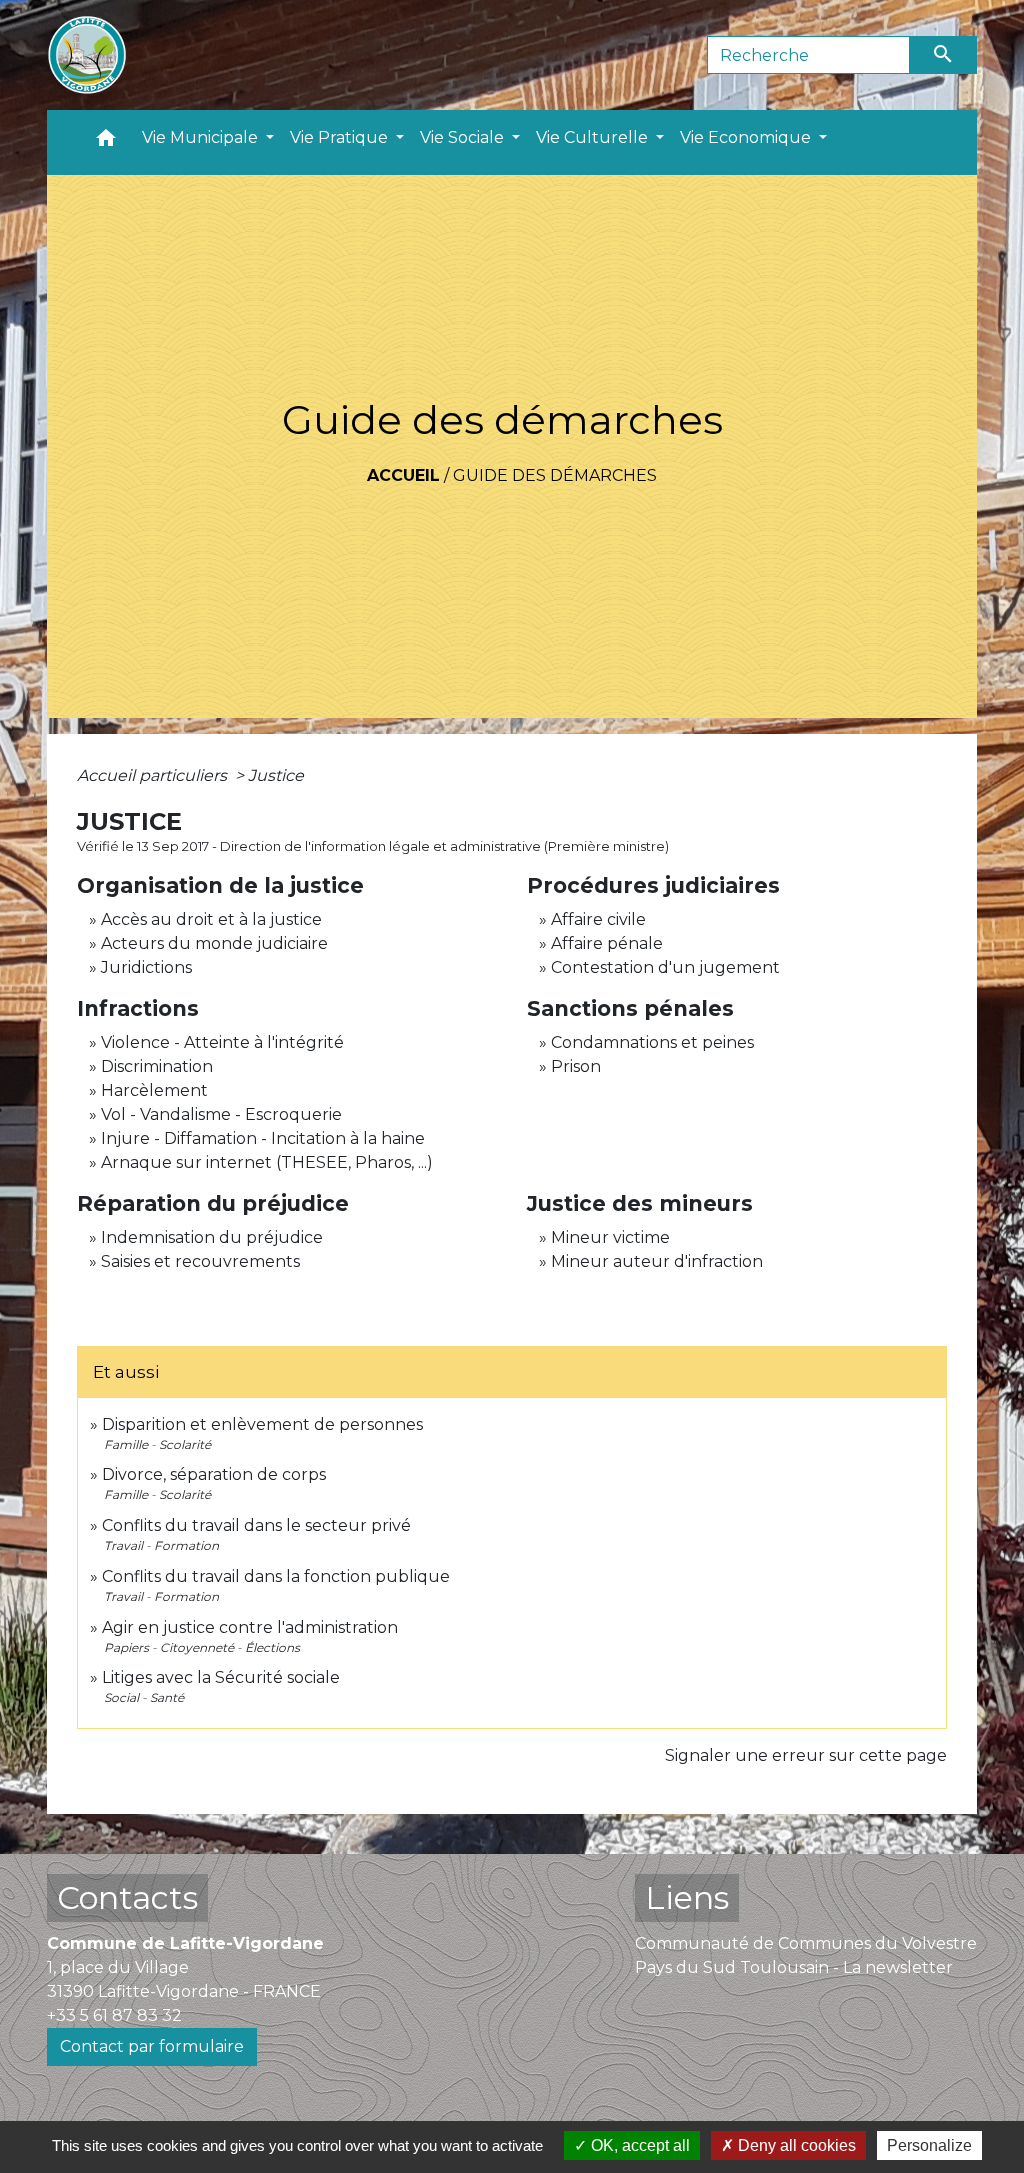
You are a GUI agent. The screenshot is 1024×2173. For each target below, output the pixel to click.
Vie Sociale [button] (464, 137)
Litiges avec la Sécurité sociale (221, 1677)
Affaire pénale (607, 943)
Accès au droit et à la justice (211, 919)
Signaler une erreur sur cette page (806, 1755)
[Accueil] (87, 55)
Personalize (929, 2145)
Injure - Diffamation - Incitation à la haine (263, 1138)
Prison (576, 1066)
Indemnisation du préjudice (212, 1237)
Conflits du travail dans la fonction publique (276, 1576)
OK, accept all (638, 2145)
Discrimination (157, 1066)
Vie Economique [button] (747, 137)
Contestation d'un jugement (665, 967)
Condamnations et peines (652, 1042)
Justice (276, 775)
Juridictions (146, 967)
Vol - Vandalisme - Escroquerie (221, 1114)
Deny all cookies (795, 2145)
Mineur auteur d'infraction (657, 1261)
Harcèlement (154, 1090)
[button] (106, 142)
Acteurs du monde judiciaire (214, 943)
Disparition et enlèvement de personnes (262, 1424)
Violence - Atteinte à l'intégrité (222, 1042)
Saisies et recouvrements (200, 1261)
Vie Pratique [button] (341, 137)
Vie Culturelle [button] (594, 137)
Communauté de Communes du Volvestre (806, 1943)
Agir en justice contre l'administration (250, 1627)
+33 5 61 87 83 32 (114, 2015)
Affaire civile (598, 919)
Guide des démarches (555, 475)
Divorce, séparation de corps (214, 1474)
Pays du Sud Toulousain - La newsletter (794, 1967)
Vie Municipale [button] (202, 137)
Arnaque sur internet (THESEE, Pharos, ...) (267, 1162)
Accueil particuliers (154, 775)
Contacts (127, 1897)
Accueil (403, 475)
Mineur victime (610, 1237)
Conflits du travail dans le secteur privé (256, 1525)
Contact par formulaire (152, 2046)
